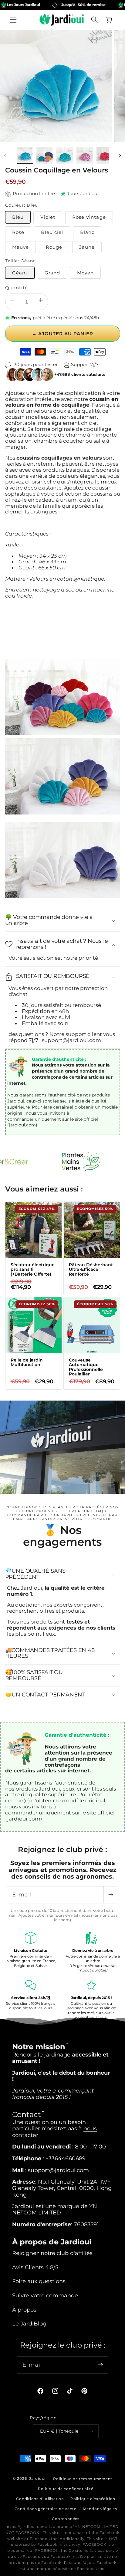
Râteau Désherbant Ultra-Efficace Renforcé (91, 1270)
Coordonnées (66, 2519)
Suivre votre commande (45, 2295)
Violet (48, 217)
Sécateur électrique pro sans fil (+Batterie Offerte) (32, 1270)
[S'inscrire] (111, 1895)
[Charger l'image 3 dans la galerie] (65, 155)
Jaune (87, 247)
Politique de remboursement (83, 2479)
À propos (24, 2310)
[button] (13, 20)
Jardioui (37, 2479)
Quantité (17, 288)
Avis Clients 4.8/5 (35, 2267)
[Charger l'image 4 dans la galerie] (85, 155)
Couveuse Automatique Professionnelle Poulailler (86, 1367)
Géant (20, 273)
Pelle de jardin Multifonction (26, 1363)
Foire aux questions (39, 2281)
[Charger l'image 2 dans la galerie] (45, 155)
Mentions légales (100, 2509)
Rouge (54, 247)
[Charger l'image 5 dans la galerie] (105, 155)
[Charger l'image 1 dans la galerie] (25, 155)
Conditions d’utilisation (40, 2499)
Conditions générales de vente (46, 2509)
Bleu (18, 217)
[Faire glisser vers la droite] (120, 156)
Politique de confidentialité (66, 2489)
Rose (18, 232)
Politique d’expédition (93, 2499)
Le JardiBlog (29, 2324)
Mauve (21, 247)
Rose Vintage (89, 217)
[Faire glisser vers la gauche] (5, 156)
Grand (52, 273)
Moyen (86, 273)
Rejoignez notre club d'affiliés (52, 2253)
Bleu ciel (52, 232)
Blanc (87, 232)
